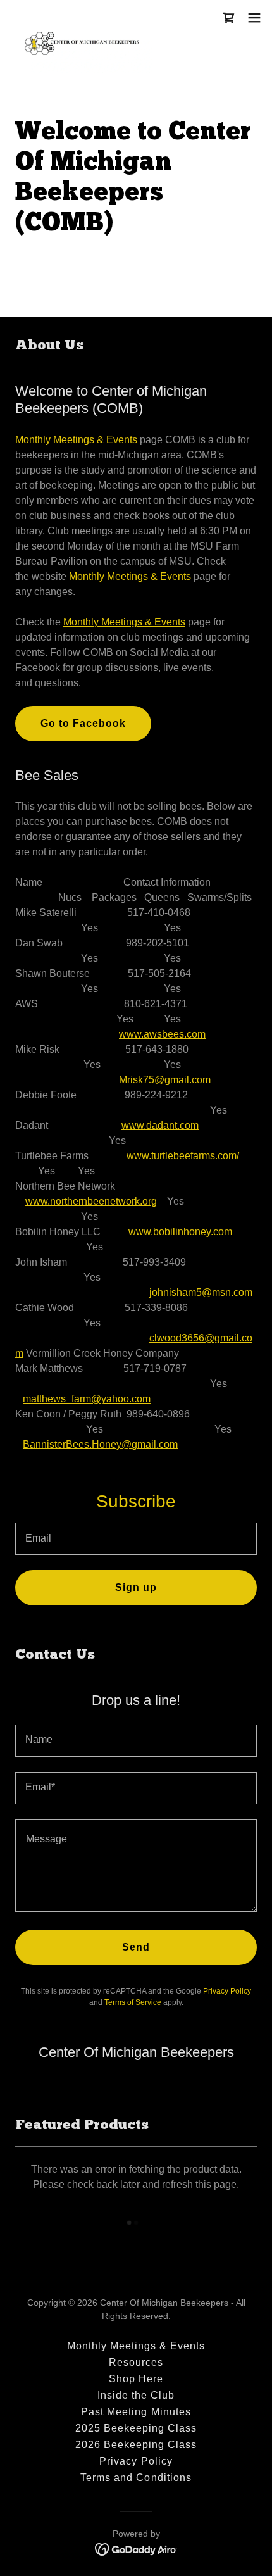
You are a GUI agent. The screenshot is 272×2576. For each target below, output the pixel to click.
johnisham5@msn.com (201, 1292)
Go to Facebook (83, 723)
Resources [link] (136, 2362)
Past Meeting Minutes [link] (136, 2412)
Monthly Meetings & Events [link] (136, 2346)
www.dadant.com (160, 1125)
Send (136, 1947)
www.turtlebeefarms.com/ (183, 1156)
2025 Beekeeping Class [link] (136, 2428)
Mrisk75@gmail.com (165, 1080)
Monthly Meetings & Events (76, 440)
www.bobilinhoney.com (180, 1232)
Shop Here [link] (136, 2379)
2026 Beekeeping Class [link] (136, 2445)
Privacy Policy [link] (227, 1991)
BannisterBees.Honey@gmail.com (100, 1444)
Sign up (136, 1587)
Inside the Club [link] (136, 2395)
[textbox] (136, 1539)
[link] (81, 18)
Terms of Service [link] (133, 2002)
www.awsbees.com (162, 1034)
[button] (229, 18)
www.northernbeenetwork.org (91, 1201)
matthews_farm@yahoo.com (87, 1399)
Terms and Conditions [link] (136, 2478)
